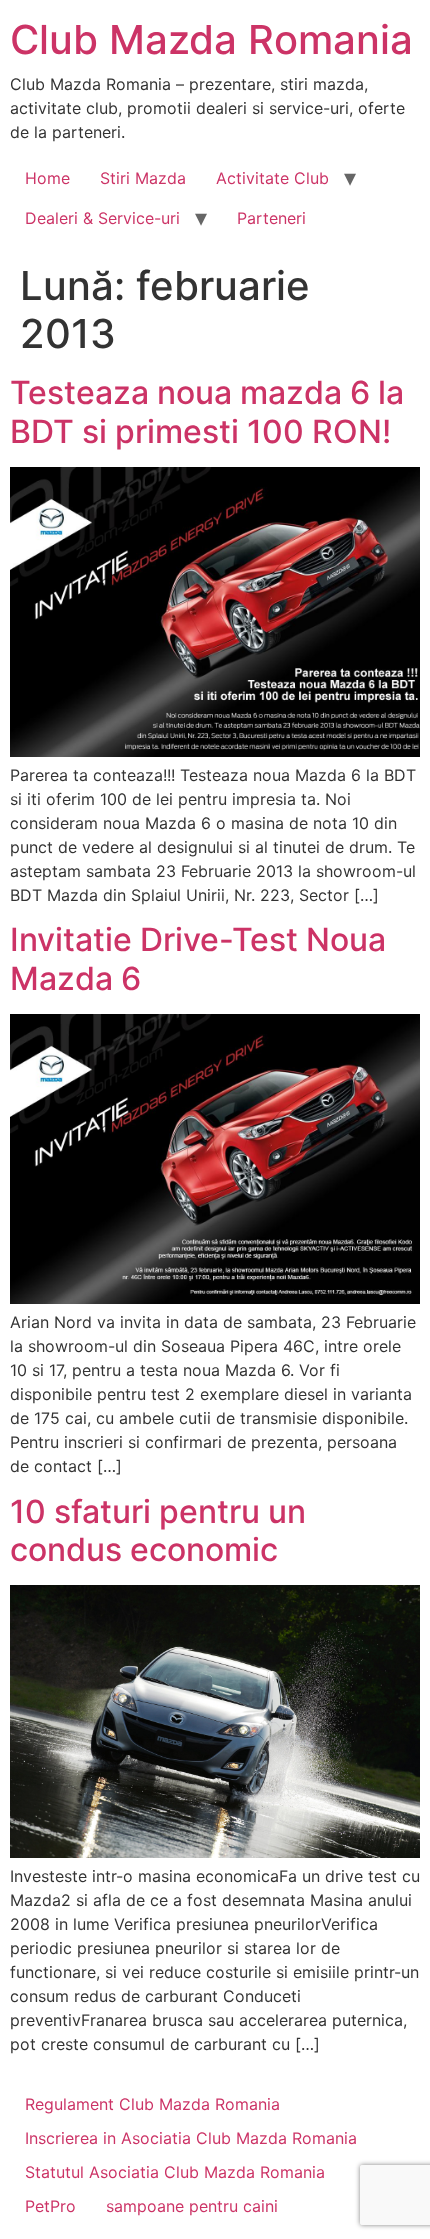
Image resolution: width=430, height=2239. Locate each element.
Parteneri (271, 218)
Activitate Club (272, 178)
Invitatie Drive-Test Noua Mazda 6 (198, 958)
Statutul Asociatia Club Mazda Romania (175, 2172)
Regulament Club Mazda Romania (152, 2104)
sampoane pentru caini (192, 2206)
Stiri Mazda (143, 178)
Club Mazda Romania (211, 39)
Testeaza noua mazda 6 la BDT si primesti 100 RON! (207, 411)
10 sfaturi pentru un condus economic (158, 1530)
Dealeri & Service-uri (102, 218)
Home (47, 178)
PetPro (50, 2206)
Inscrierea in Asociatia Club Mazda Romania (191, 2138)
